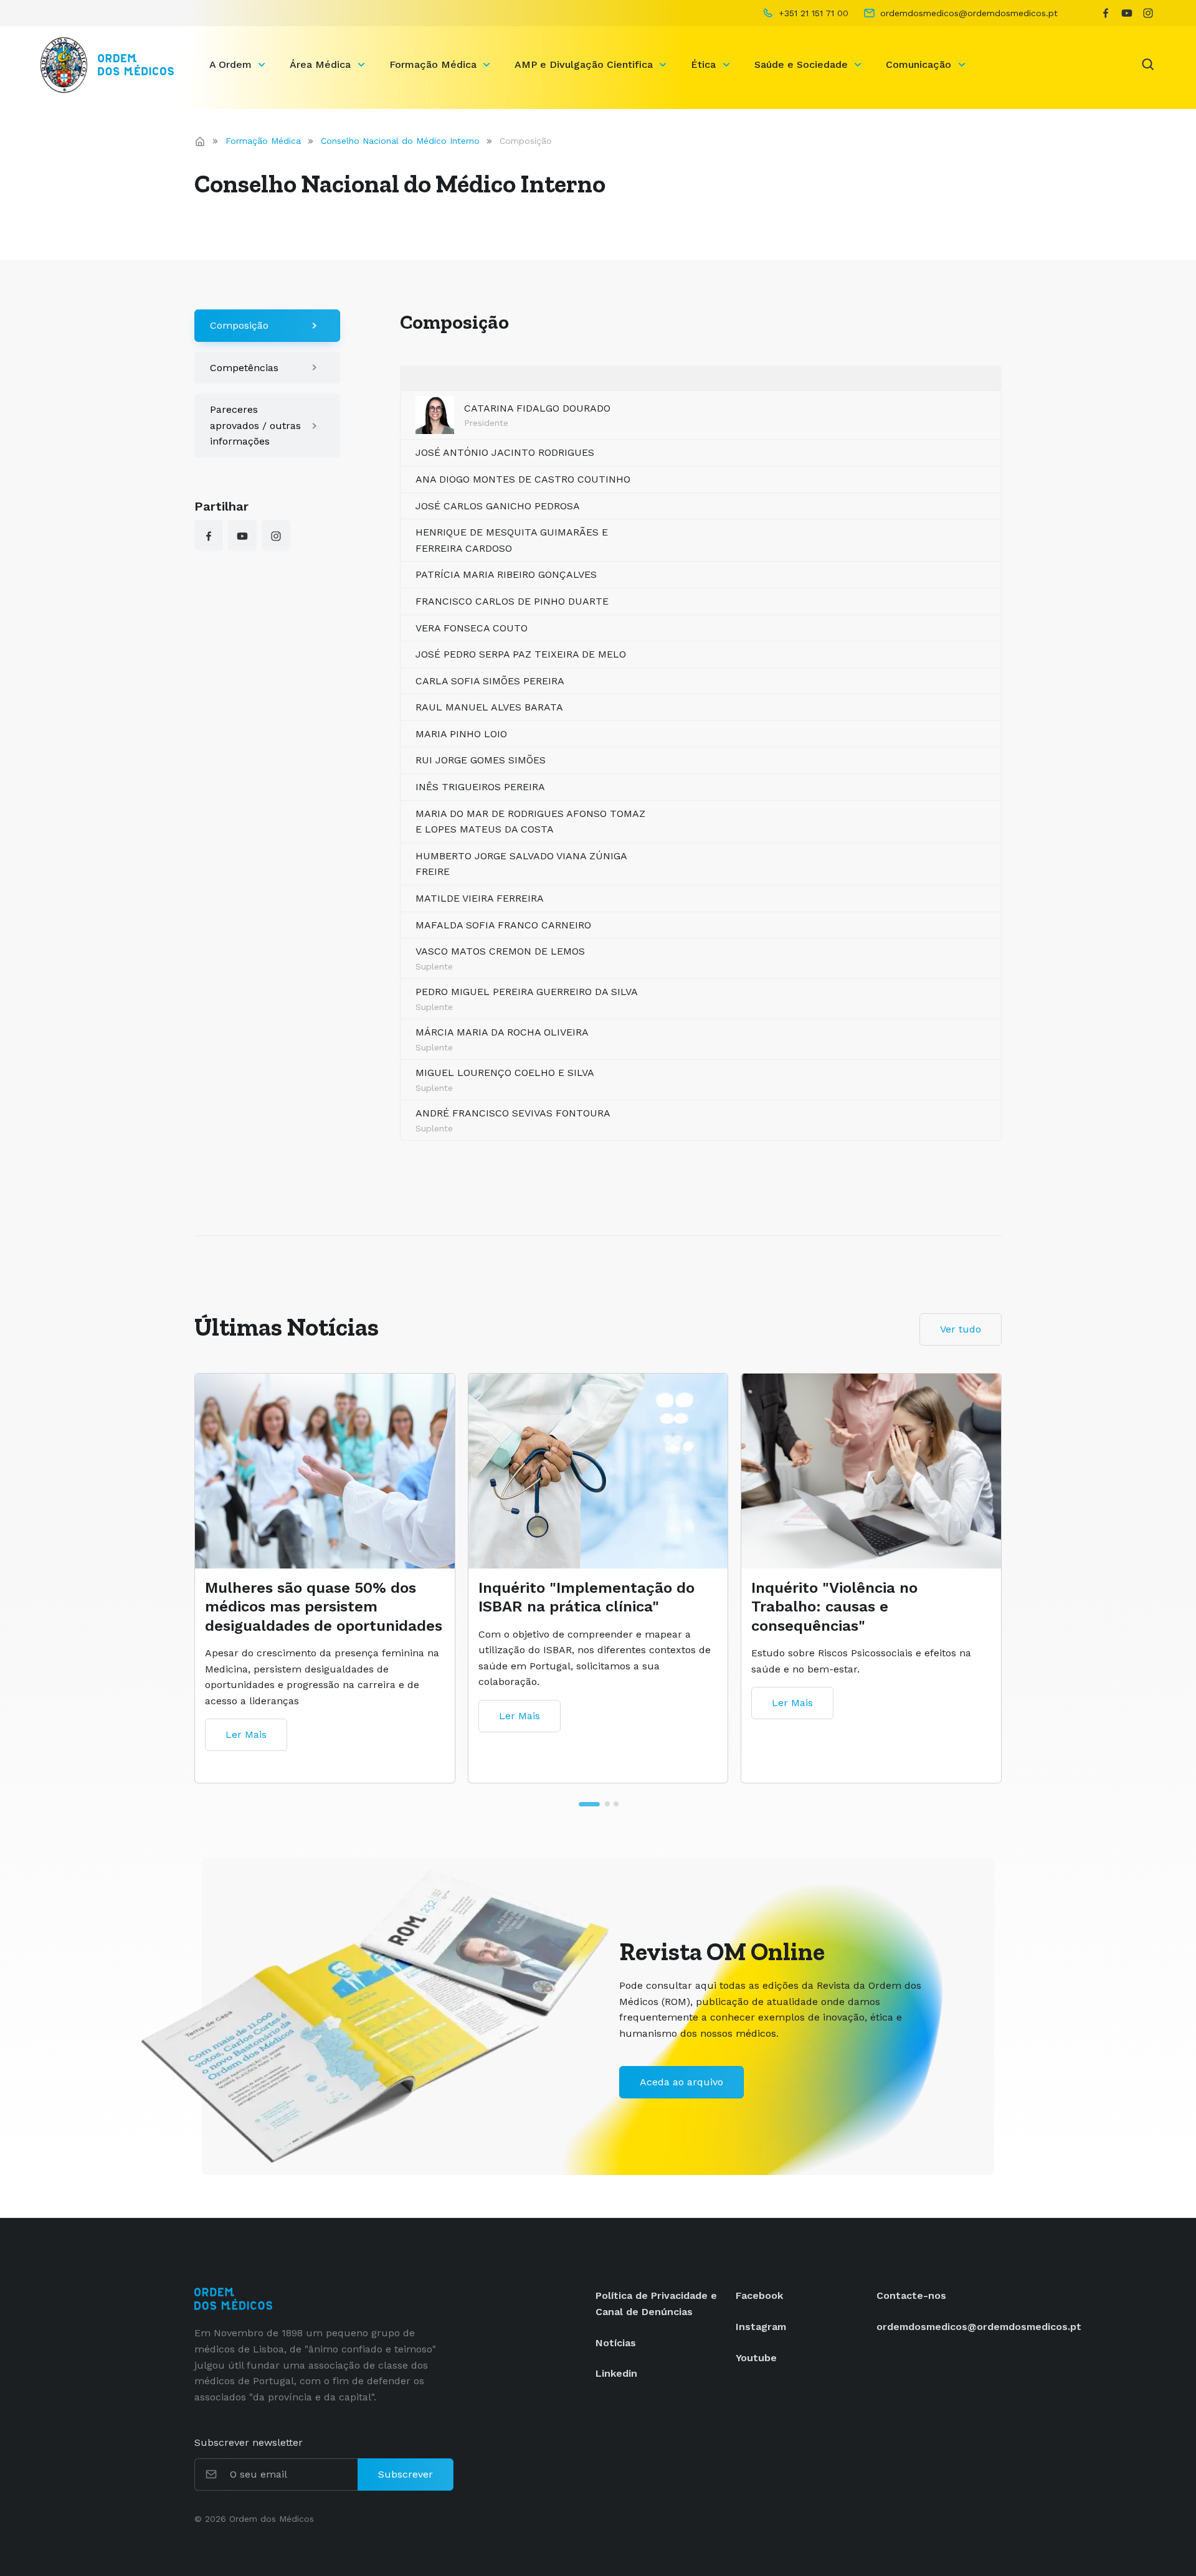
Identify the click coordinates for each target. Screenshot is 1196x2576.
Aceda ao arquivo (681, 2082)
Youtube (756, 2358)
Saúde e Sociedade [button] (803, 64)
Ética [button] (705, 64)
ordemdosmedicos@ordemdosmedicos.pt (979, 2327)
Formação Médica (263, 141)
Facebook (759, 2295)
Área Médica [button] (322, 64)
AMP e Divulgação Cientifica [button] (585, 64)
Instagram (761, 2327)
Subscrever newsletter (249, 2442)
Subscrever (406, 2474)
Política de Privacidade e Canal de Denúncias (656, 2304)
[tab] (580, 1804)
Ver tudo (961, 1329)
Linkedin (616, 2373)
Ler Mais (246, 1734)
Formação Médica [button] (434, 64)
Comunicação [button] (920, 64)
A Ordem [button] (232, 64)
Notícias (616, 2343)
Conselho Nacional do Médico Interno (400, 141)
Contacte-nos (911, 2295)
